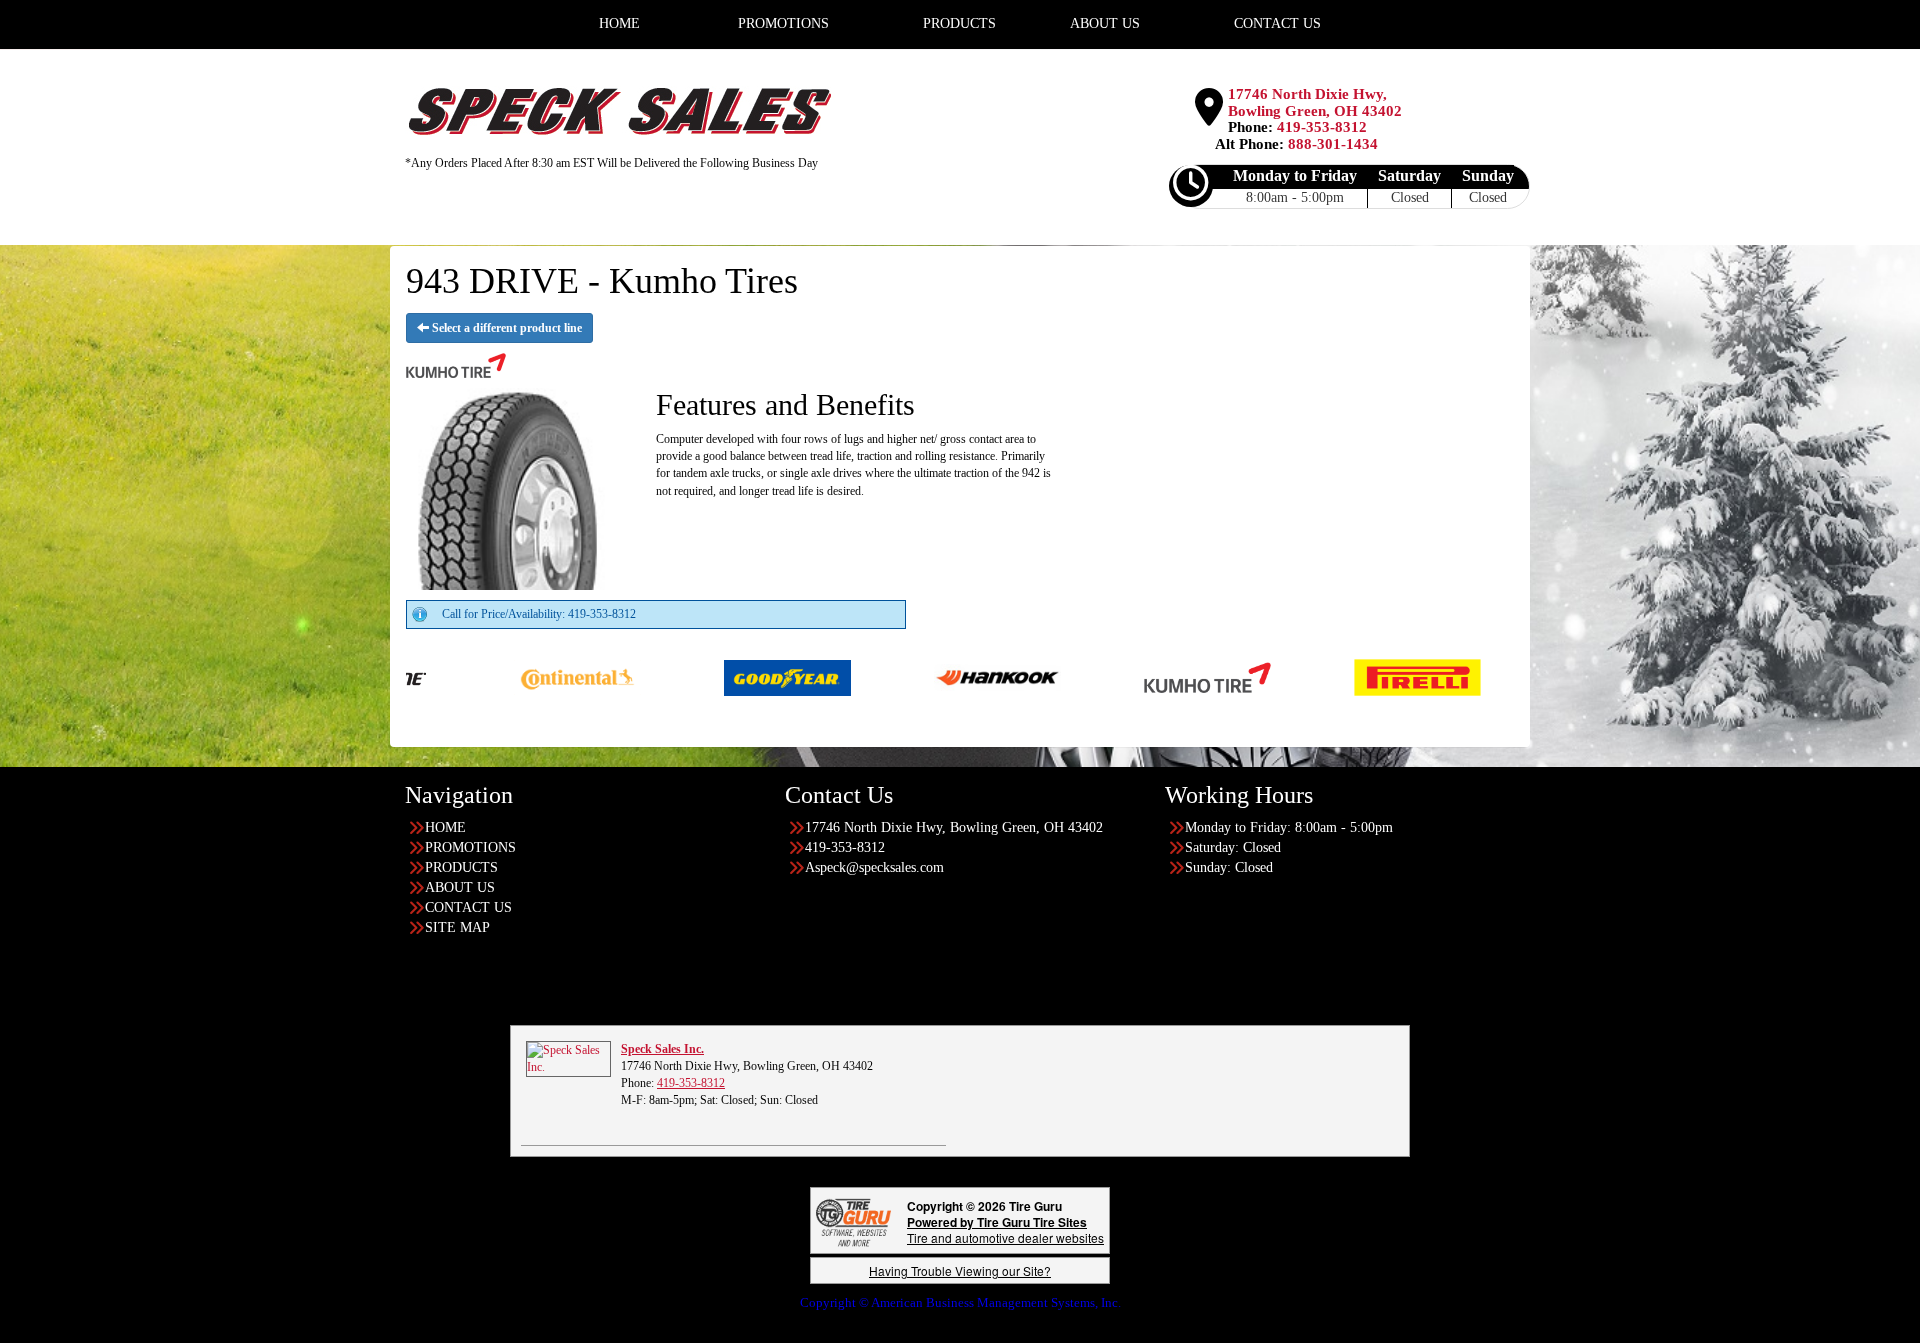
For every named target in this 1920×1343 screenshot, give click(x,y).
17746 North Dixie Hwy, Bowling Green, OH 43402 (1315, 102)
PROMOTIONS (470, 847)
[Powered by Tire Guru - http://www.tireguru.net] (853, 1220)
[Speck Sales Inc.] (568, 1058)
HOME (445, 827)
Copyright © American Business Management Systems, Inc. (960, 1302)
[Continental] (460, 676)
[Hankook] (880, 676)
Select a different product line (505, 328)
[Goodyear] (670, 676)
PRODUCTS (461, 867)
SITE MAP (457, 927)
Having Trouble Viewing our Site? (960, 1270)
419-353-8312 (1322, 127)
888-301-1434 (1333, 144)
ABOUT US (460, 887)
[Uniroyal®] (1510, 676)
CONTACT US (468, 907)
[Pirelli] (1300, 676)
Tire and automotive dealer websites (1005, 1229)
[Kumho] (1090, 676)
